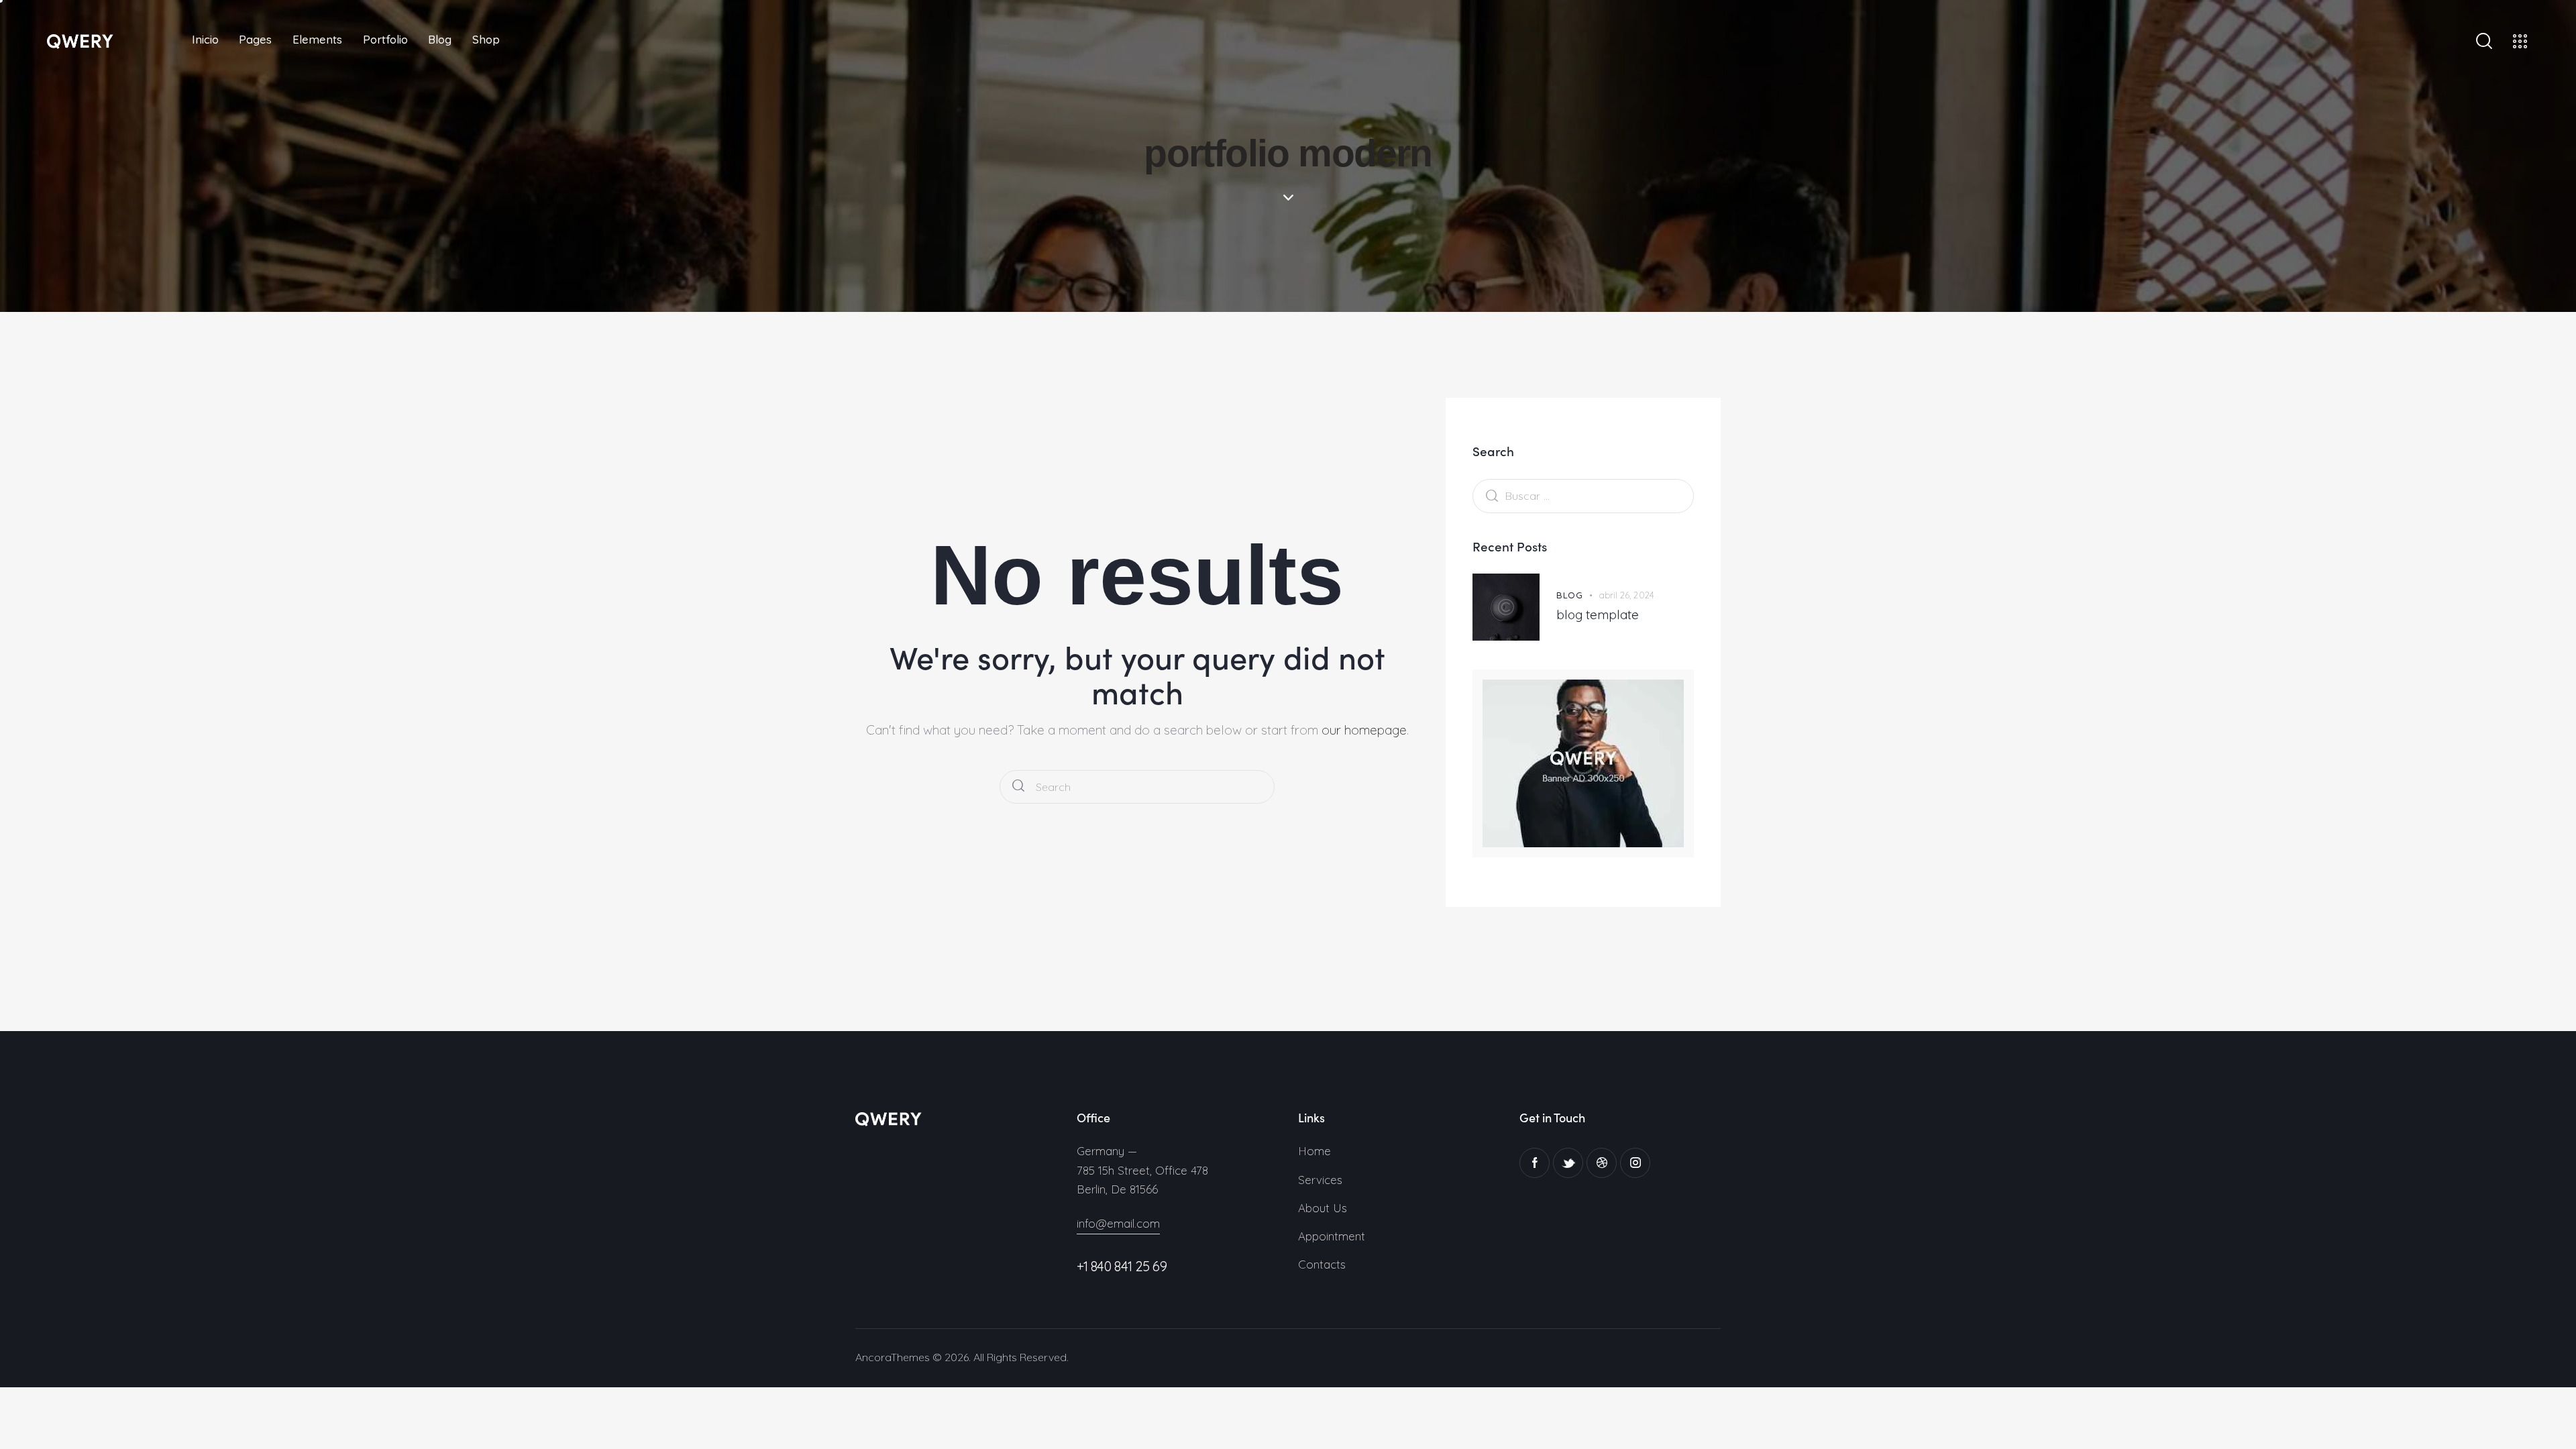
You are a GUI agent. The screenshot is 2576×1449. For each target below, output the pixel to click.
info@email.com (1118, 1223)
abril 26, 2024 (1626, 595)
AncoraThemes (893, 1357)
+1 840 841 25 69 (1122, 1266)
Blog (1569, 595)
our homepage (1364, 730)
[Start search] (1018, 787)
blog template (1598, 614)
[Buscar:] (1583, 495)
